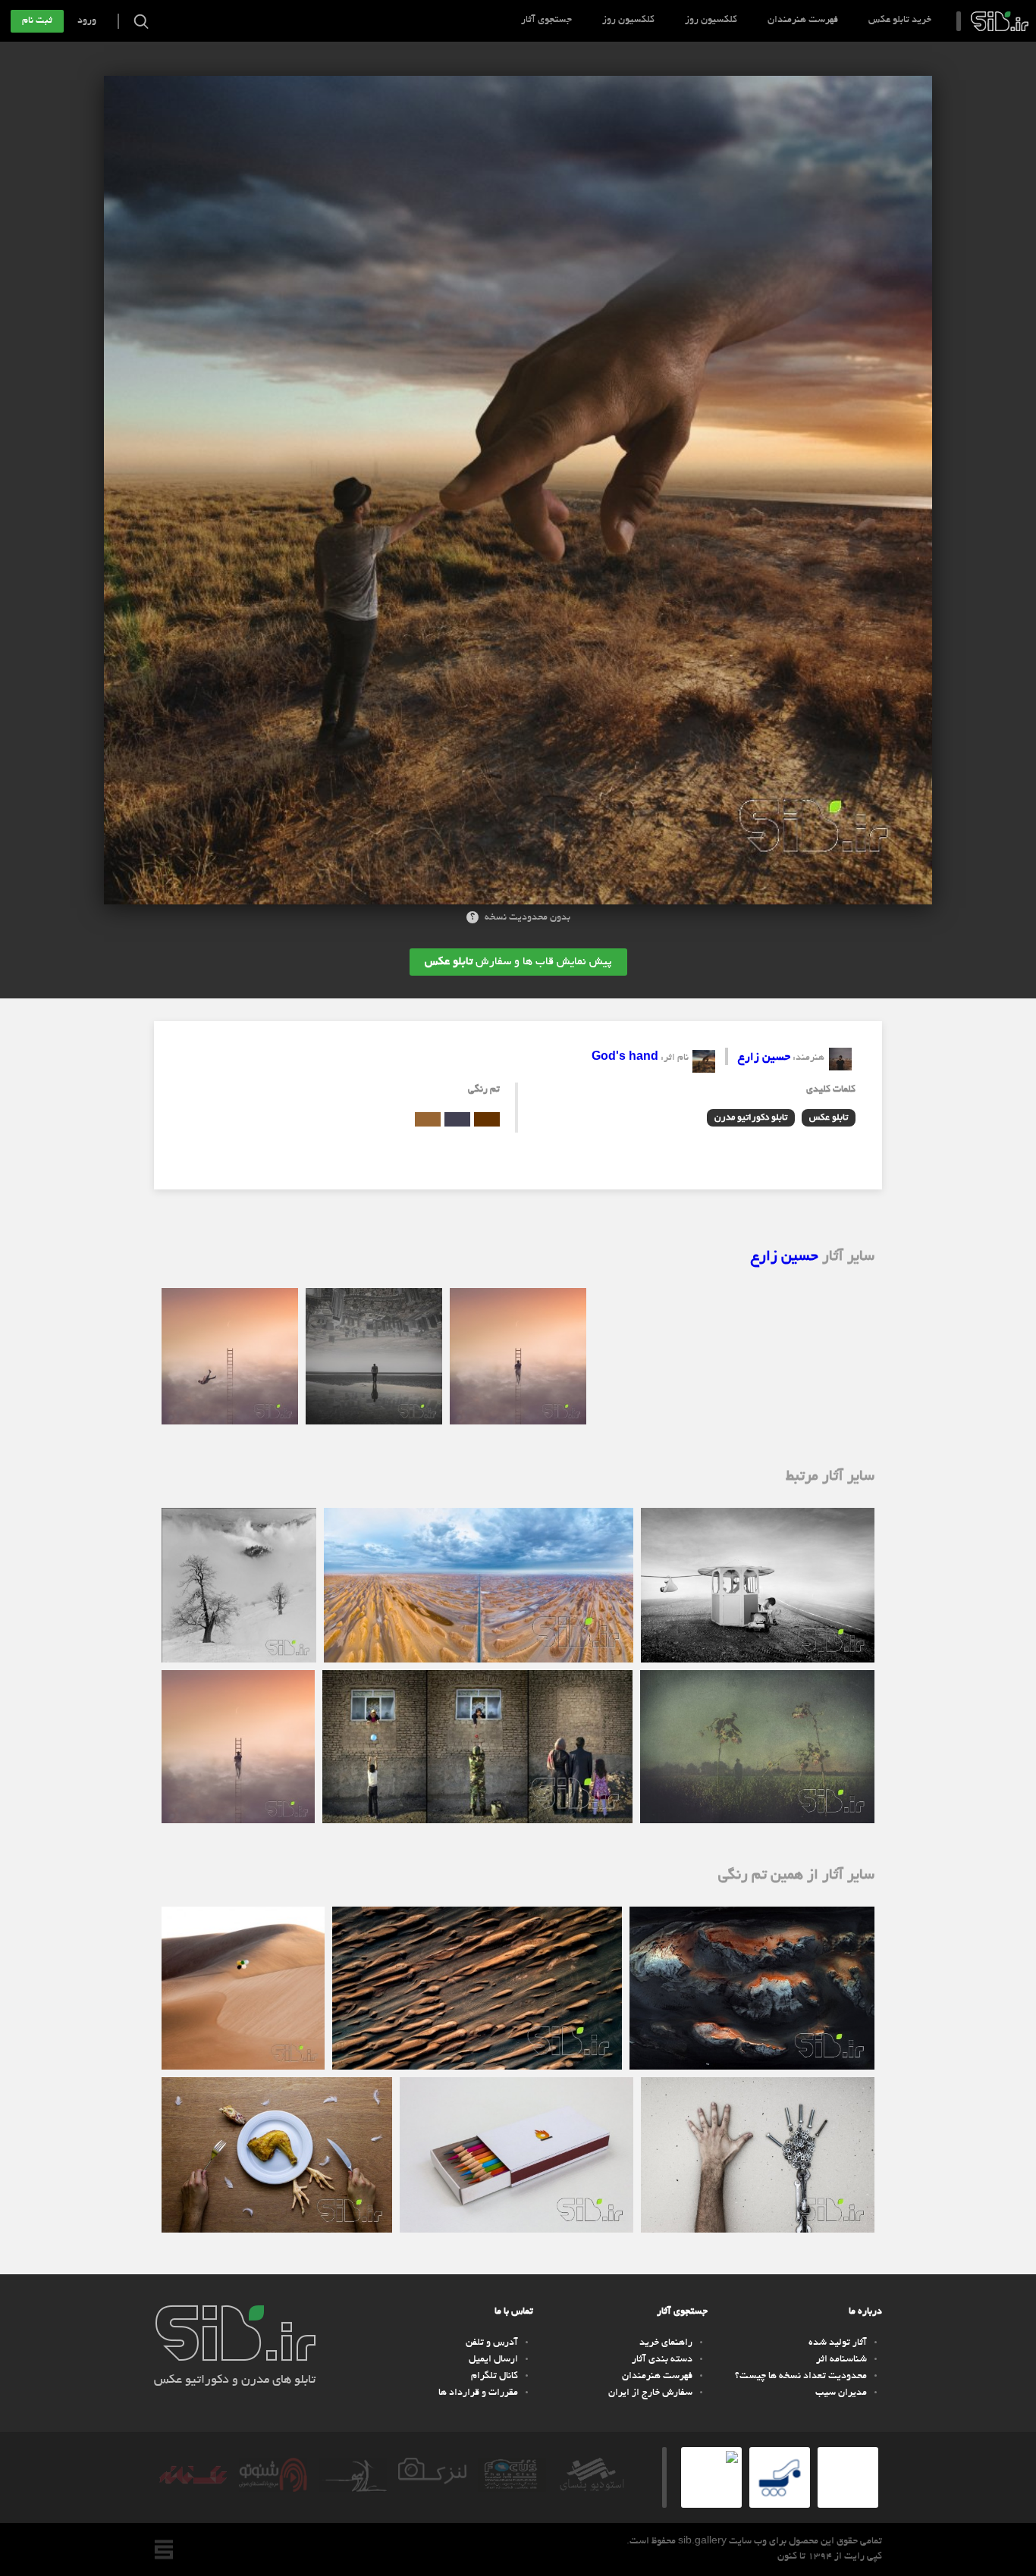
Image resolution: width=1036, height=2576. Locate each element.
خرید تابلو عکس (900, 20)
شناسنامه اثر (841, 2360)
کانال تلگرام (494, 2377)
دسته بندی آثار (662, 2360)
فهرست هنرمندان (803, 20)
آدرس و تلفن (492, 2343)
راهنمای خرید (666, 2343)
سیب (1000, 21)
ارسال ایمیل (493, 2360)
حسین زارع (764, 1058)
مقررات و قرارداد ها (478, 2393)
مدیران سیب (841, 2393)
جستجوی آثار (546, 20)
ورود (87, 21)
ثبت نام (37, 21)
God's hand (625, 1058)
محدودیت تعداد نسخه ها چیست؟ (801, 2377)
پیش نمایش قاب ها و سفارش (518, 962)
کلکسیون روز (711, 20)
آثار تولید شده (838, 2343)
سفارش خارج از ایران (650, 2393)
